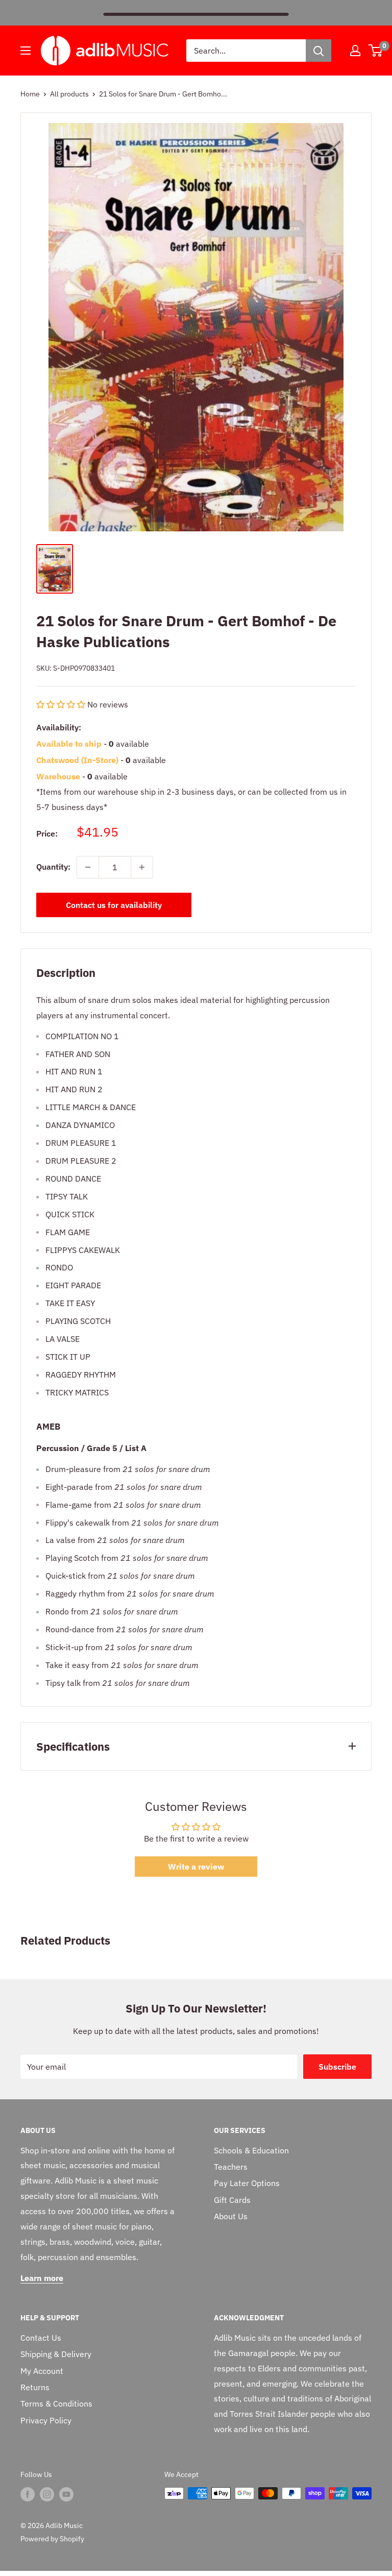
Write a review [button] (196, 1867)
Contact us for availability (114, 905)
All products (69, 94)
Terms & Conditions (56, 2403)
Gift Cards (232, 2200)
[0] (376, 51)
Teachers (231, 2167)
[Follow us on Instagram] (47, 2494)
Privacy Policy (46, 2420)
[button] (62, 704)
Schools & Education (251, 2150)
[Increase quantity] (142, 867)
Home (30, 94)
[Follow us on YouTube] (66, 2494)
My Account (42, 2371)
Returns (35, 2387)
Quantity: (53, 867)
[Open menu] (26, 51)
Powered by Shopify (52, 2539)
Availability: (59, 727)
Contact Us (41, 2338)
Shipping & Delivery (56, 2354)
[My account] (355, 51)
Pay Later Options (247, 2183)
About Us (231, 2216)
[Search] (318, 51)
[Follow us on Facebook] (28, 2494)
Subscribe (337, 2067)
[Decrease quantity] (88, 867)
